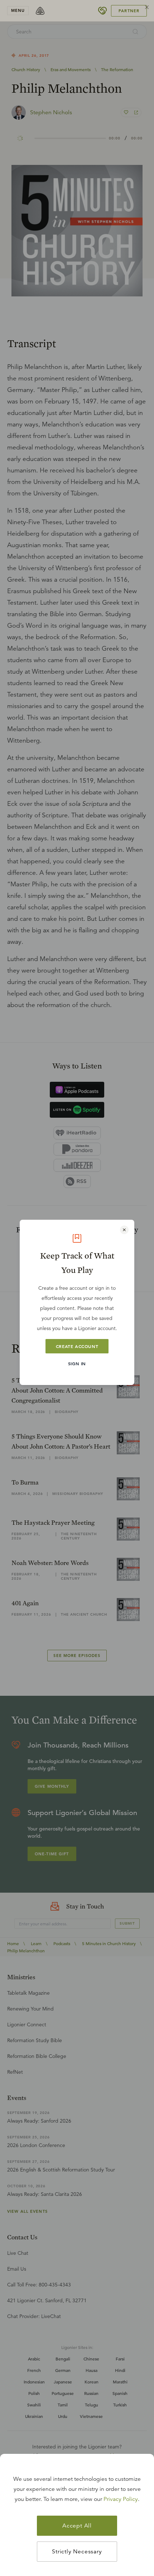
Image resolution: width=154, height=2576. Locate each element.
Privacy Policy (121, 2499)
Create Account (77, 1346)
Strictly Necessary (77, 2552)
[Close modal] (124, 1230)
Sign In (77, 1363)
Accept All (77, 2526)
